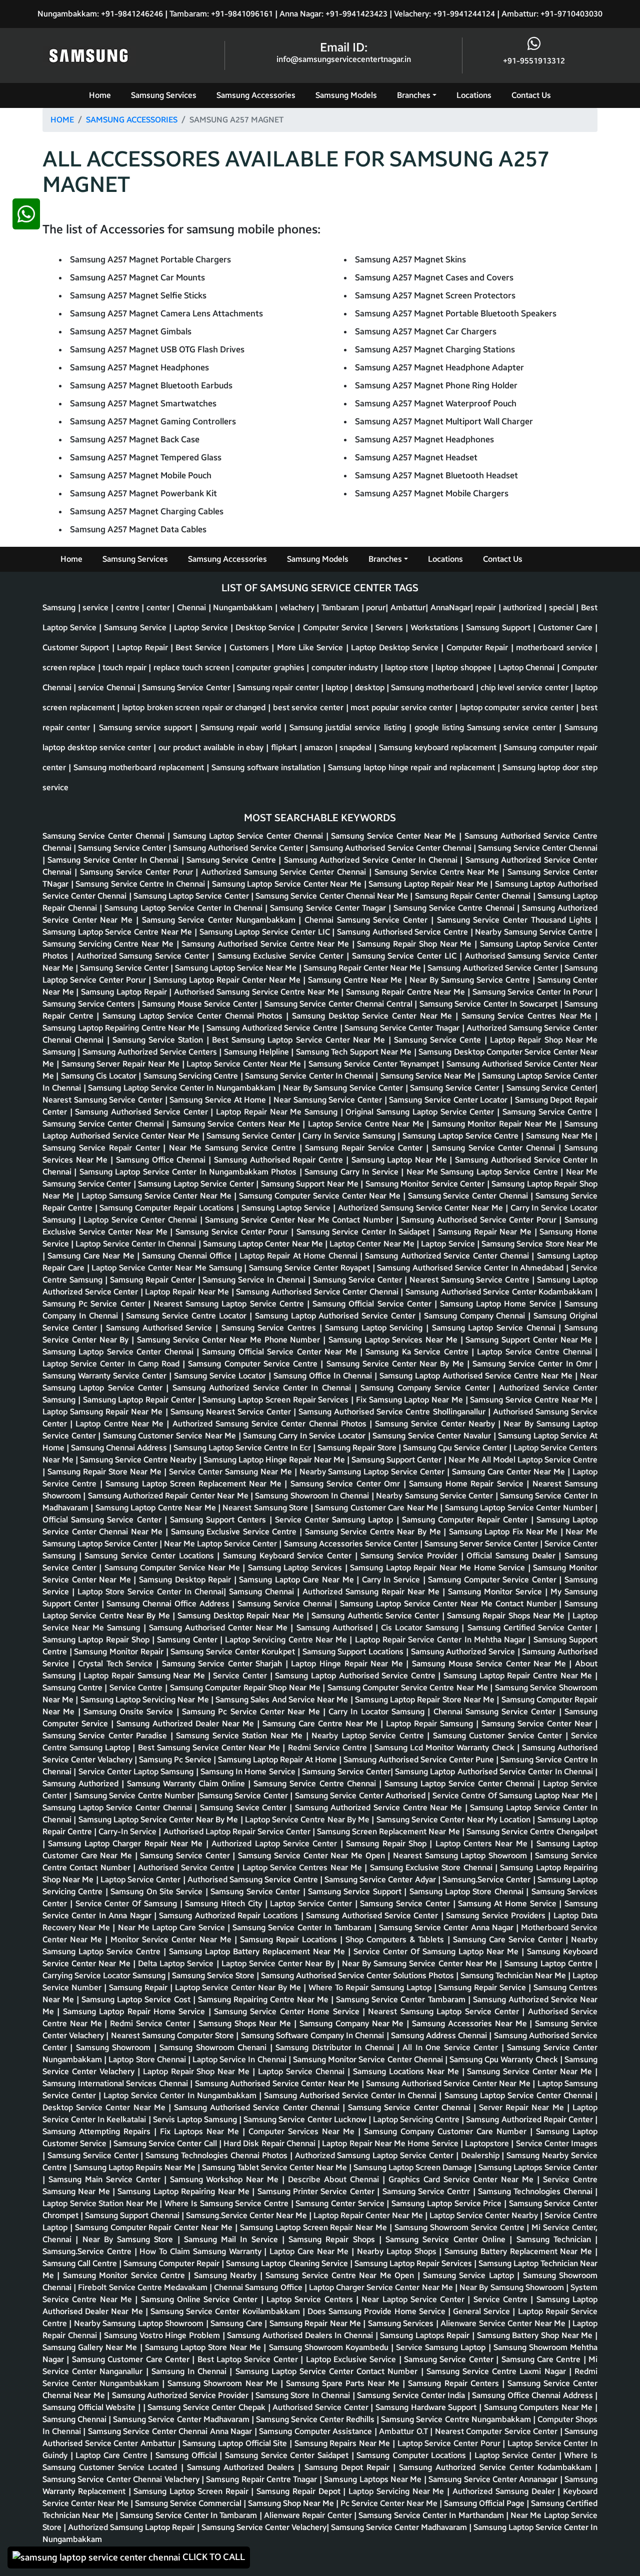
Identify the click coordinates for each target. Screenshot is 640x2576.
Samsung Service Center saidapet (288, 2455)
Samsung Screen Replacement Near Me (389, 1832)
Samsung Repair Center (154, 1280)
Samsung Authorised (336, 1628)
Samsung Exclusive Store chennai (432, 1868)
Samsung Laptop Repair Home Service (136, 2011)
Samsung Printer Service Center (317, 2191)
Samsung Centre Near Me (356, 980)
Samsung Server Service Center (482, 1544)
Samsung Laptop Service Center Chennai (249, 836)
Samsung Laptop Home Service (499, 1304)
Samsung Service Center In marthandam (432, 2515)
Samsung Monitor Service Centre (126, 2275)
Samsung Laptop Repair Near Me (429, 884)
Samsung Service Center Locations (151, 1556)
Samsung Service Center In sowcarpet (490, 1004)
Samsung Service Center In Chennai (114, 860)
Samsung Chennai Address (120, 1448)
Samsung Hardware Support (427, 2407)
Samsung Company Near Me (353, 2023)
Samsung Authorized (82, 1784)
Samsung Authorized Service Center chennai (448, 1256)
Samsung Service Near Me (429, 1076)
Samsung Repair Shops (334, 2239)
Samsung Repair (139, 1987)
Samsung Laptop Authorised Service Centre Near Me (477, 1376)
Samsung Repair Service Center (365, 1148)
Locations (474, 95)
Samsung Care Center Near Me (510, 1472)
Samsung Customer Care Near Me (377, 1508)
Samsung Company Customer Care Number (447, 2131)
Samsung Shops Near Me (246, 2023)
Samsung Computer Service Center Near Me (321, 1196)
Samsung (60, 1052)
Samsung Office (274, 2287)
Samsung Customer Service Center (499, 1736)
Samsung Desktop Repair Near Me (242, 1616)
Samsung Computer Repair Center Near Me (155, 2227)
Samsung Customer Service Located (112, 2467)
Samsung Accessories (256, 95)
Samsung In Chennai (191, 2371)
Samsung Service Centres (270, 1328)
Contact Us (531, 95)
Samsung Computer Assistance (317, 2431)
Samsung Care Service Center (509, 1939)
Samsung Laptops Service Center (538, 2167)
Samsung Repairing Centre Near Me (264, 1999)
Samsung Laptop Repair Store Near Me (426, 1700)
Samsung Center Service (341, 2203)
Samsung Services (164, 95)
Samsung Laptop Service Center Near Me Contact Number (449, 1604)
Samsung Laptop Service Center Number (520, 1508)
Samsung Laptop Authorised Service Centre (356, 1676)
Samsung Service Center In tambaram (303, 1928)
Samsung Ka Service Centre (418, 1352)
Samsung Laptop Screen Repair (192, 2491)
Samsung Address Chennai (440, 2035)
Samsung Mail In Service (233, 2239)
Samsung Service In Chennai (255, 1280)
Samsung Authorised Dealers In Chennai (301, 2335)
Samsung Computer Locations (413, 2455)
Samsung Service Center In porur (534, 992)
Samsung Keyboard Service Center (289, 1556)
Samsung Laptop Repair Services (414, 2263)
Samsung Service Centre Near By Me (374, 1532)
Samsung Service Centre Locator (187, 1316)
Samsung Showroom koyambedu (330, 2347)
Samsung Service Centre (232, 860)
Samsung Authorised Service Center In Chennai (352, 2095)
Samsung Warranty (229, 2251)
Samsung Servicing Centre (192, 1076)
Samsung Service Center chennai (538, 848)
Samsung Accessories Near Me (471, 2023)
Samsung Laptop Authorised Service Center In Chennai (495, 1772)
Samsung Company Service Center (426, 1388)
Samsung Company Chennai (476, 1316)
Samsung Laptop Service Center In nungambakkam (183, 1088)
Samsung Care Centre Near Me (321, 1724)
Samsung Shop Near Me (292, 2503)
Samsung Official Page (485, 2503)
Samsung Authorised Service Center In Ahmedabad (471, 1268)
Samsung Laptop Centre (550, 1963)
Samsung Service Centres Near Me (528, 1016)
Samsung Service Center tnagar (329, 908)
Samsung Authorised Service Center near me (278, 2083)
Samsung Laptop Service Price (448, 2203)
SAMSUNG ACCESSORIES (132, 120)
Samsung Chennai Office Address (169, 1604)
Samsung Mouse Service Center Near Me (491, 1664)
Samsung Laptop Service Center (192, 896)
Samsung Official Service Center (373, 1304)
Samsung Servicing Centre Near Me (109, 944)
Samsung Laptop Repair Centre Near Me (519, 1676)
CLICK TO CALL (213, 2557)
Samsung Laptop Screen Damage (414, 2167)
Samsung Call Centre (81, 2263)
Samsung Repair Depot (300, 2491)
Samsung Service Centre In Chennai (141, 884)
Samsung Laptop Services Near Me (394, 1340)
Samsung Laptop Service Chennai (495, 1328)
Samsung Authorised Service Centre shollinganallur (393, 1412)
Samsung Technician (556, 2239)
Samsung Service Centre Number (135, 1796)
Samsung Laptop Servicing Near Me (146, 1700)
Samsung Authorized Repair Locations (230, 1916)
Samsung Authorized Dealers (243, 2467)
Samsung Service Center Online (447, 2239)
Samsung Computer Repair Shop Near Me (246, 1688)
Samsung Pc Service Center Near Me (252, 1712)
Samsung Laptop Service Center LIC (266, 932)
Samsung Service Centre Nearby (139, 1460)
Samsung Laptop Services (296, 1568)
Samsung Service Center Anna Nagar (447, 1928)
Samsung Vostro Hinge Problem (163, 2335)
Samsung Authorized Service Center (494, 968)
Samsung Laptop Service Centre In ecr (243, 1448)
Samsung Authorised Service (161, 1328)
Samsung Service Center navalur (433, 1436)
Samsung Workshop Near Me (226, 2179)
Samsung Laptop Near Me (401, 1160)
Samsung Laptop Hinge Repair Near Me (275, 1460)
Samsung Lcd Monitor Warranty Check (446, 1748)
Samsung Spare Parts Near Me (344, 2383)
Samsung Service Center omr (347, 1484)
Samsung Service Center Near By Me (397, 1364)
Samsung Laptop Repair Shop (97, 1640)
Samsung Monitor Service (496, 1592)
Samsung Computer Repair (172, 2263)
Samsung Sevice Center (245, 1808)
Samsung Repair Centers (455, 2383)
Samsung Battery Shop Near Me (536, 2335)
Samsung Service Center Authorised (361, 1796)
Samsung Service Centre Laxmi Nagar (498, 2371)
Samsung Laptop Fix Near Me (505, 1532)
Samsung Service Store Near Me (539, 1244)
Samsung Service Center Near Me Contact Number (300, 1220)
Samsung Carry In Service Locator (305, 1436)
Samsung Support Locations (354, 1652)
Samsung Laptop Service (287, 1208)
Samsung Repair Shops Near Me (507, 1616)
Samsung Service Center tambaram (402, 1999)
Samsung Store (282, 1508)
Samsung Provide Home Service (388, 2311)
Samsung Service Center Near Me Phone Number (230, 1340)
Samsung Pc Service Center (95, 1304)
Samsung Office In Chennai (324, 1376)
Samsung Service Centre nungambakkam (457, 2419)
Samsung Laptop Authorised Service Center (337, 1316)
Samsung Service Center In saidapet (364, 1232)
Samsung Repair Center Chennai (474, 896)
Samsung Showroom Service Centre (460, 2227)
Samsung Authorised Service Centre (404, 932)
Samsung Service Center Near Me (395, 836)
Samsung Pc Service (176, 1760)
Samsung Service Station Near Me (241, 1736)
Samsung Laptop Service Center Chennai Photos (194, 1016)
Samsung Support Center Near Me (530, 1340)
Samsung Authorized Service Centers (151, 1052)
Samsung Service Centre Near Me (438, 872)
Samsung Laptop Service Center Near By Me (159, 1820)
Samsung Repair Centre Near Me (407, 992)
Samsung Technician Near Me (514, 1975)
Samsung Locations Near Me (407, 2071)
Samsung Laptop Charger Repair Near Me (127, 1844)
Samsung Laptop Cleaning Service (288, 2263)
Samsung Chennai (263, 1592)
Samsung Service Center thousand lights (516, 920)
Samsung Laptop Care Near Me (298, 1580)
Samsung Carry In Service (353, 1172)
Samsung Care (237, 2323)
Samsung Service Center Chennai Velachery (122, 2479)
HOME (62, 120)
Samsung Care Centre (542, 2359)
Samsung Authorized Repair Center (530, 2119)
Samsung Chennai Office (188, 1256)
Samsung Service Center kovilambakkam (226, 2311)
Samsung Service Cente (439, 1040)
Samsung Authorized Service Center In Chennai (372, 860)
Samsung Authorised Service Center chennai (258, 2107)
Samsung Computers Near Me (540, 2407)
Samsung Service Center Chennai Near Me (333, 896)
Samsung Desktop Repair (186, 1580)
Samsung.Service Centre (88, 2251)
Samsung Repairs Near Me (344, 2443)
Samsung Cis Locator (100, 1076)
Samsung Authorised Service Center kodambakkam (500, 1292)
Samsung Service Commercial (189, 2503)
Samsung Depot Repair (349, 2467)
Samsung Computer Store (189, 2035)
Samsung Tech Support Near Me (355, 1052)
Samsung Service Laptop (470, 2275)
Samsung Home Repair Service (468, 1484)
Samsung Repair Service (483, 1987)
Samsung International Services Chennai (116, 2083)
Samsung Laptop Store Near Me (204, 2347)
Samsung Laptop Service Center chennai (119, 1352)
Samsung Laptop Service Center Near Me (288, 884)
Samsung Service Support (356, 1892)
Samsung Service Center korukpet (234, 1652)
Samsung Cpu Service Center (456, 1448)
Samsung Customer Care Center (132, 2359)
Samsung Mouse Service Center (201, 1004)
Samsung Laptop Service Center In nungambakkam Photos (189, 1172)
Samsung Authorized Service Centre (273, 1028)
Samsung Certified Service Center (531, 1628)
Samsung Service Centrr (428, 2191)
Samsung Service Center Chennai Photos (292, 1424)
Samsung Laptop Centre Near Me (157, 1508)
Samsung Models (346, 95)
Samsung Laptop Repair (125, 992)
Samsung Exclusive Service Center (282, 956)
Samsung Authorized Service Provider (181, 2395)
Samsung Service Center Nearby (436, 1424)
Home (100, 95)
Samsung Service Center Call (166, 2143)
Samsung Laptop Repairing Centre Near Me (122, 1028)
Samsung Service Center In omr (534, 1364)
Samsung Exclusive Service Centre (235, 1532)
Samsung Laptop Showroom (477, 1856)
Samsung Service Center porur (138, 872)
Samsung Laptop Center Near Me (264, 1244)
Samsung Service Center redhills (316, 2419)
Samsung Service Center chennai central (340, 1004)
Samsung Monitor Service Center (426, 1184)
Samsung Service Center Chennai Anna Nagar (171, 2431)
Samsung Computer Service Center (493, 1580)
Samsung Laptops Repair (426, 2335)
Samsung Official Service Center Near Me (281, 1352)
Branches (414, 95)
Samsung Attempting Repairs (98, 2131)
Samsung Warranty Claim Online (187, 1784)
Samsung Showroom (115, 2047)
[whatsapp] (26, 1388)
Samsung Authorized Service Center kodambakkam (497, 2467)
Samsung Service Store (214, 1975)
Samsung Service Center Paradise (106, 1736)
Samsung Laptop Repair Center (140, 1400)
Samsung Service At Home (219, 1100)
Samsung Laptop (364, 1520)
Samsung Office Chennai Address (533, 2395)
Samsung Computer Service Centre (254, 1364)
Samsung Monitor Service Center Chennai (369, 2059)
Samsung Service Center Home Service (288, 2011)
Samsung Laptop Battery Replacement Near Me (258, 1951)
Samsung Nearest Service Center (232, 1412)
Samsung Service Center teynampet (375, 1064)
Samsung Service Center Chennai (105, 836)
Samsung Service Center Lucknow (306, 2119)
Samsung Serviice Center (94, 2155)
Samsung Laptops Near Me (374, 2479)
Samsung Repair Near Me (486, 1232)
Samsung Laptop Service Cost (137, 1999)
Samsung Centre (73, 1688)
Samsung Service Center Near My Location (455, 1820)
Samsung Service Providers (497, 1916)
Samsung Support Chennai (133, 2215)
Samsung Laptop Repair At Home (278, 1760)
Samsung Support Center (397, 1460)
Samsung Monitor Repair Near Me (496, 1124)
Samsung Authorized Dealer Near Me (187, 1724)
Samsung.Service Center (487, 1880)
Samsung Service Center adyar (381, 1880)
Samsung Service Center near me (531, 2071)
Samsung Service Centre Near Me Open (341, 2275)
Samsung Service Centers (90, 1004)
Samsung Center (188, 1640)
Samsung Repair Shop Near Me (416, 944)
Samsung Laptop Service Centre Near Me (118, 932)
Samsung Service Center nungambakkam (220, 920)
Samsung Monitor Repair (120, 1652)
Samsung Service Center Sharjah (224, 1664)
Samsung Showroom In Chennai (313, 1496)
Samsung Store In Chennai (304, 2395)
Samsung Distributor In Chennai (336, 2047)
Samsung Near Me (560, 1136)
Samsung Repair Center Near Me (363, 968)
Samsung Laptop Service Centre (462, 1136)
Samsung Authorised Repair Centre (280, 1160)
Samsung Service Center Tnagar (403, 1028)
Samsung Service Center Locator (449, 1100)
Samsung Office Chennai (162, 1160)
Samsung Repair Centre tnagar (263, 2479)
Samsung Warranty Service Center (106, 1376)
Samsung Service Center (123, 848)
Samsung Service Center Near (538, 1724)
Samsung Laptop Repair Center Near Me (228, 980)
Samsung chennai (75, 2419)
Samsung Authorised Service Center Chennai (392, 848)
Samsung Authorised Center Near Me (220, 1628)
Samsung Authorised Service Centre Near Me (266, 944)
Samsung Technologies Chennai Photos (217, 2155)
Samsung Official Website (90, 2407)
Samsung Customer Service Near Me (171, 1436)
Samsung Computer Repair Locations (168, 1208)
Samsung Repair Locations (290, 1939)
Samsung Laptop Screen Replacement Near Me (195, 1484)
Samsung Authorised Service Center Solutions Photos (358, 1975)
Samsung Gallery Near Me (91, 2347)
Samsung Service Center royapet (310, 1268)
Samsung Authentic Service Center (376, 1616)
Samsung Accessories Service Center (352, 1544)
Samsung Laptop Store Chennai (468, 1892)
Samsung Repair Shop (388, 1844)
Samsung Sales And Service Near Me (283, 1700)
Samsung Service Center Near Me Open (313, 1856)
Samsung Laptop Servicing (375, 1328)
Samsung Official (187, 2455)
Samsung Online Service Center (201, 2299)
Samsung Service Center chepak (208, 2407)
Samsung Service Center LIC (406, 956)
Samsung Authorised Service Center (239, 848)
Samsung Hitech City (225, 1904)
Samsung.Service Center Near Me (247, 2215)
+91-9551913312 (534, 61)
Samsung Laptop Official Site (236, 2443)
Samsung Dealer (527, 1556)
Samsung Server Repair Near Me (122, 1064)
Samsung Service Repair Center (103, 1148)
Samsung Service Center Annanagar (494, 2479)
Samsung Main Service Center (106, 2179)
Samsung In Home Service (249, 1772)
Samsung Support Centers (220, 1520)
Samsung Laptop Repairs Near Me (135, 2167)
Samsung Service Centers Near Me (237, 1124)
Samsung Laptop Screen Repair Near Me (315, 2227)
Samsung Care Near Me (92, 1256)
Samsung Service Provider (410, 1556)
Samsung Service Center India (412, 2395)
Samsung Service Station (159, 1040)
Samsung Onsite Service (130, 1712)
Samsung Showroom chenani (214, 2047)
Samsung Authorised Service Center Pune (420, 1760)
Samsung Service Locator (221, 1376)
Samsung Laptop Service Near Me (237, 968)
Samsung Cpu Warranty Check (505, 2059)
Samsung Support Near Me (311, 1184)
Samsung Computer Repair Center (466, 1520)
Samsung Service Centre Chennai (455, 908)
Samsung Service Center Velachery (264, 2527)
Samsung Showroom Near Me (224, 2383)
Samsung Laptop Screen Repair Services (277, 1400)
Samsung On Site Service (158, 1892)
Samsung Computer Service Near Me (174, 1568)
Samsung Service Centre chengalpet (532, 1832)
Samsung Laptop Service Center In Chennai (185, 908)
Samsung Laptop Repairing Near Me (185, 2191)
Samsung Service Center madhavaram (182, 2419)
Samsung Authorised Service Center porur (480, 1220)
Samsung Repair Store (358, 1448)
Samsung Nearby (227, 2275)
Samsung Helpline (258, 1052)
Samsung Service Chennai (286, 1604)
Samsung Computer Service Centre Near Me (409, 1688)
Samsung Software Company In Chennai (314, 2035)
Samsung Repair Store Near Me (106, 1472)
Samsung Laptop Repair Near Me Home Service (439, 1568)
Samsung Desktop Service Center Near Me (374, 1016)
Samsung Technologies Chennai (536, 2191)
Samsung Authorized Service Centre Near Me (380, 1808)
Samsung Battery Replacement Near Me (520, 2251)
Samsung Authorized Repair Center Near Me (169, 1496)
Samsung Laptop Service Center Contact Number (328, 2371)
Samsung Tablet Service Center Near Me (275, 2167)
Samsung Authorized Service (464, 1652)
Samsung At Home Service (508, 1904)
